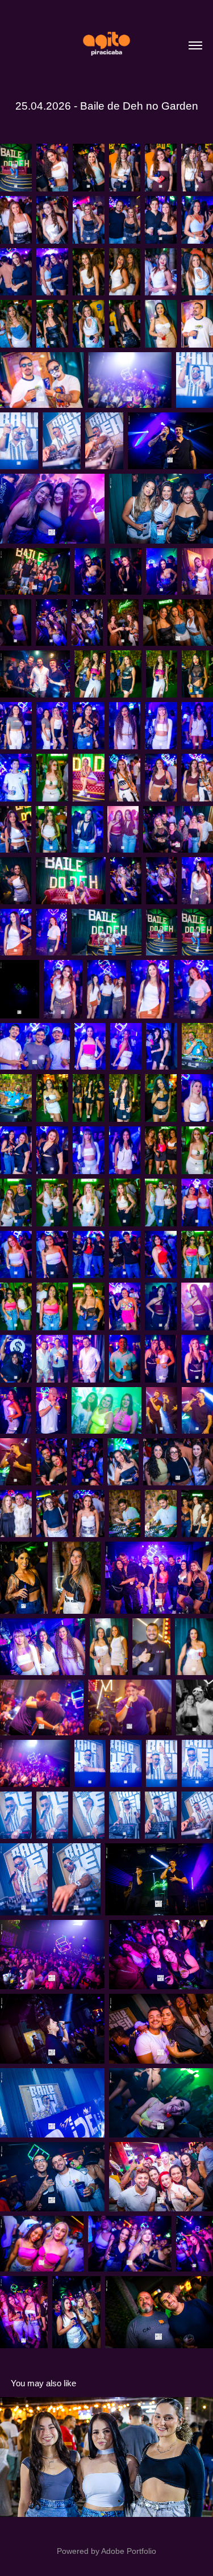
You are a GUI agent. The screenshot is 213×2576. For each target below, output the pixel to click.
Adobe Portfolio (129, 2551)
